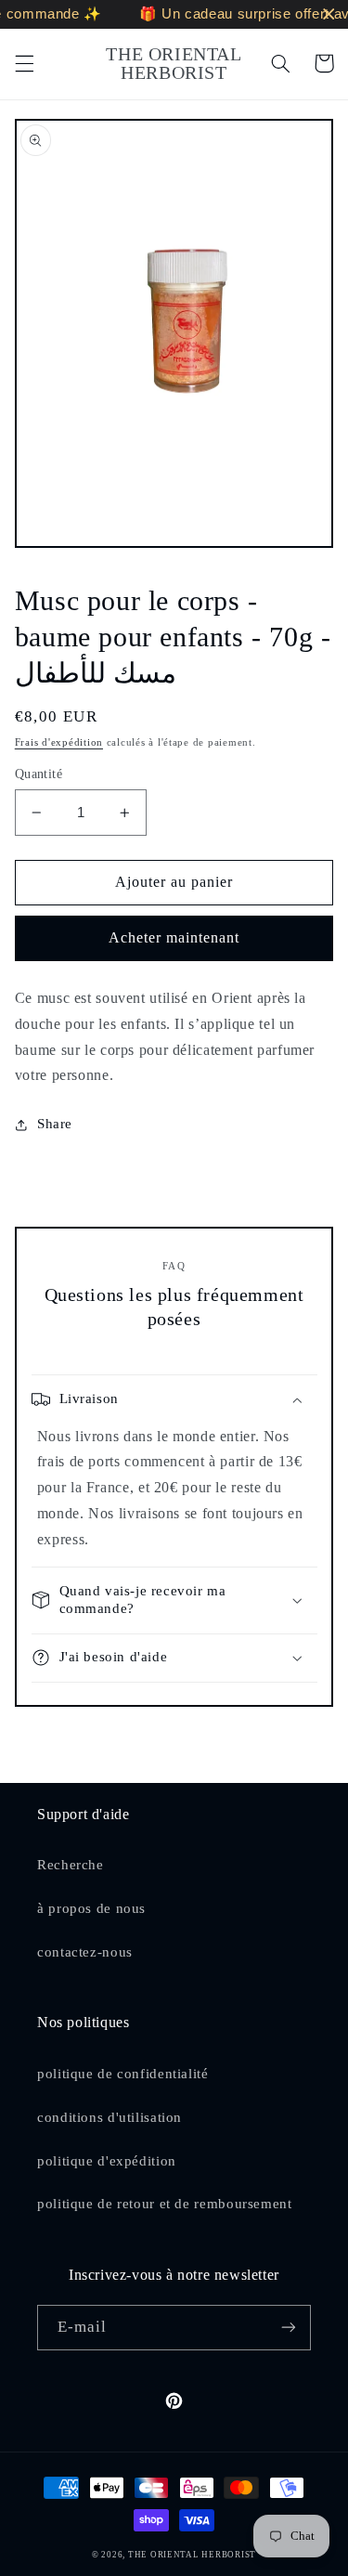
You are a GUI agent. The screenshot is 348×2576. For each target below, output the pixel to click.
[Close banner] (329, 14)
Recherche (71, 1865)
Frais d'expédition (59, 742)
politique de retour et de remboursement (165, 2204)
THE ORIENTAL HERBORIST (192, 2555)
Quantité (39, 774)
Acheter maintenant (174, 937)
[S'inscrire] (289, 2328)
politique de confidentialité (123, 2074)
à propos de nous (91, 1908)
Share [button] (55, 1124)
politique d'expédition (107, 2161)
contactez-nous (85, 1952)
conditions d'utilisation (110, 2117)
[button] (24, 63)
